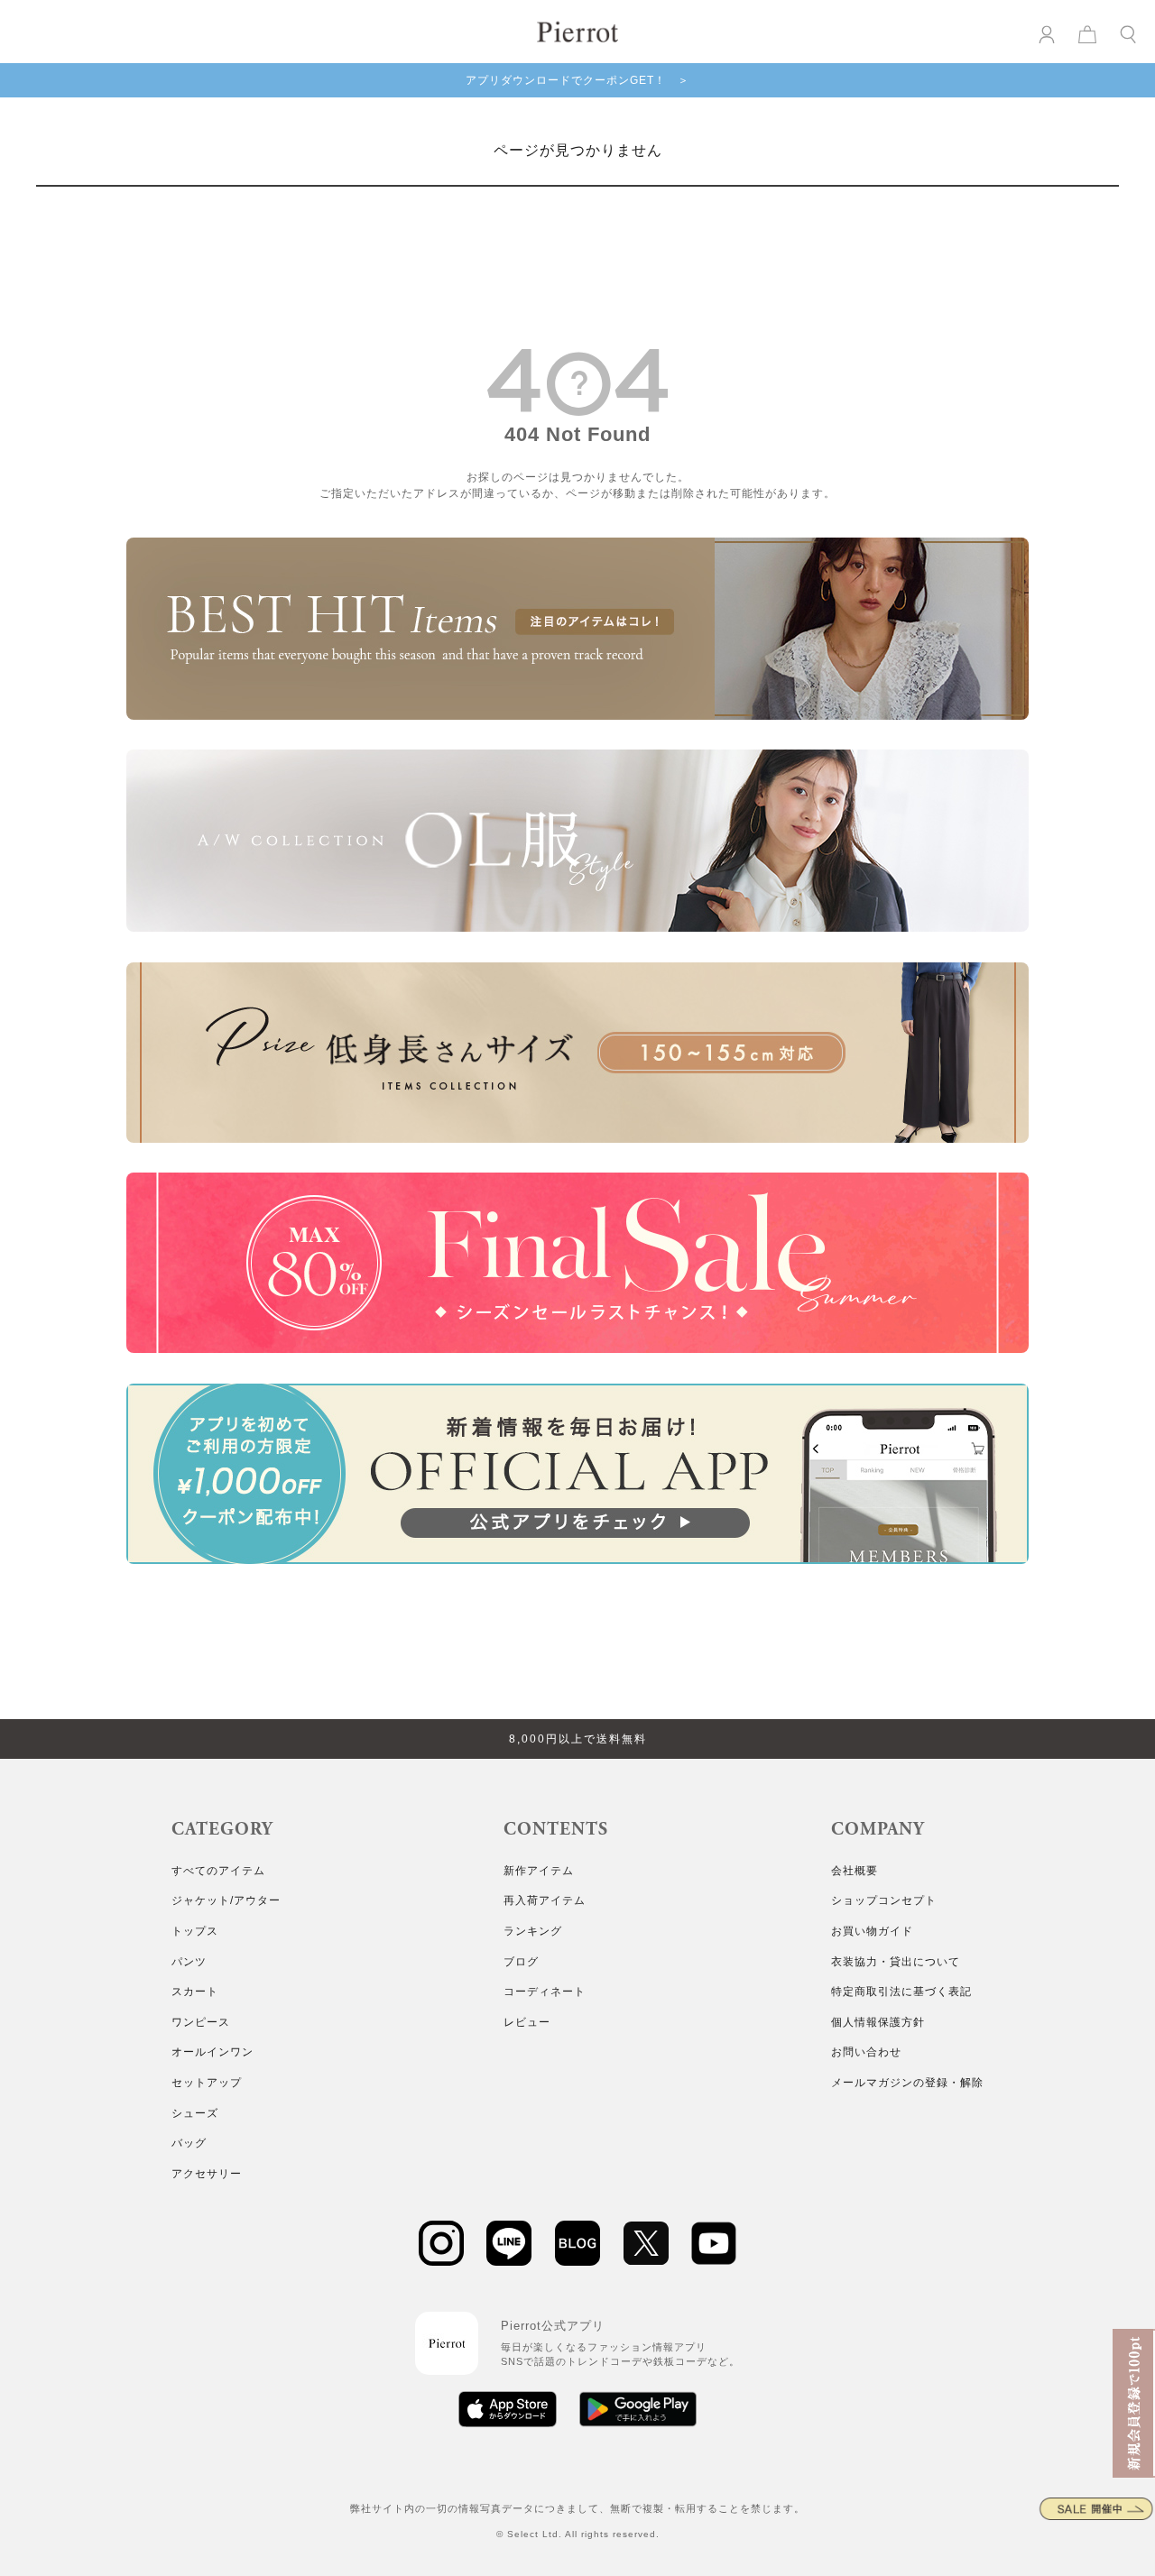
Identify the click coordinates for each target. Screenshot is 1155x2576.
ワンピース (201, 2022)
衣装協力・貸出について (896, 1962)
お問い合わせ (866, 2052)
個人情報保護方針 (878, 2022)
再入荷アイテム (545, 1900)
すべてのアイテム (218, 1871)
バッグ (189, 2143)
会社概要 (855, 1871)
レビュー (527, 2022)
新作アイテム (539, 1871)
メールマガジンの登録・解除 (907, 2083)
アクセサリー (207, 2174)
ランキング (533, 1931)
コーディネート (545, 1992)
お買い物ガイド (872, 1931)
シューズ (195, 2113)
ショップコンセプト (884, 1900)
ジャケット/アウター (226, 1900)
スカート (195, 1992)
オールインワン (213, 2052)
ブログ (521, 1962)
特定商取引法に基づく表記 (901, 1992)
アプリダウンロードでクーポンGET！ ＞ (577, 80)
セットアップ (207, 2083)
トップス (195, 1931)
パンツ (189, 1962)
